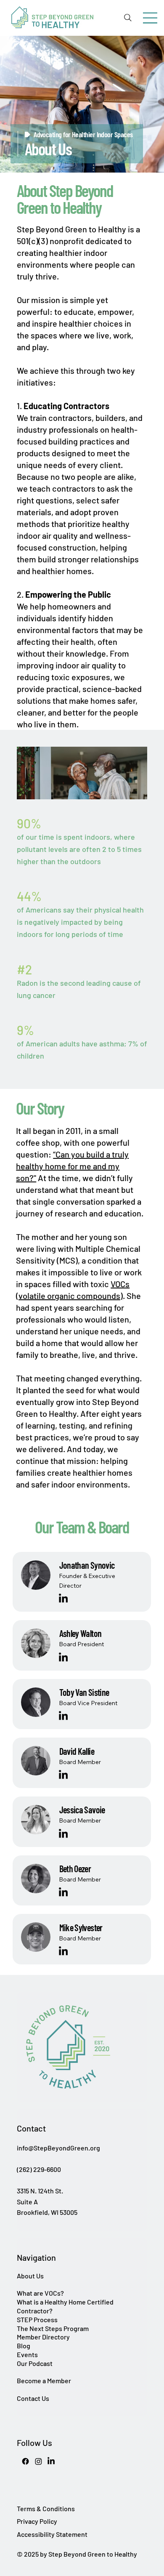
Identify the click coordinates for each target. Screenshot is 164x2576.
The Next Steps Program (53, 2328)
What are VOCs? (40, 2293)
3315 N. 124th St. (40, 2191)
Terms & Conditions (46, 2508)
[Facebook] (25, 2461)
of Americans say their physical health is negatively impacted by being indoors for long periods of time (80, 922)
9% (25, 1030)
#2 (24, 969)
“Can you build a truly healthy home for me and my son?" (72, 1166)
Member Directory (43, 2337)
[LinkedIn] (63, 1599)
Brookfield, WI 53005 (47, 2212)
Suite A (27, 2202)
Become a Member (44, 2380)
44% (29, 896)
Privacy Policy (37, 2521)
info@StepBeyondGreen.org (58, 2148)
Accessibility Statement (52, 2534)
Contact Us (33, 2398)
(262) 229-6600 (39, 2169)
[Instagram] (38, 2461)
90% (29, 823)
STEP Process (37, 2319)
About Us (30, 2276)
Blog (24, 2346)
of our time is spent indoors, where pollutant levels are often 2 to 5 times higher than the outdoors (79, 849)
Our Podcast (35, 2363)
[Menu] (150, 18)
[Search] (128, 18)
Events (27, 2354)
